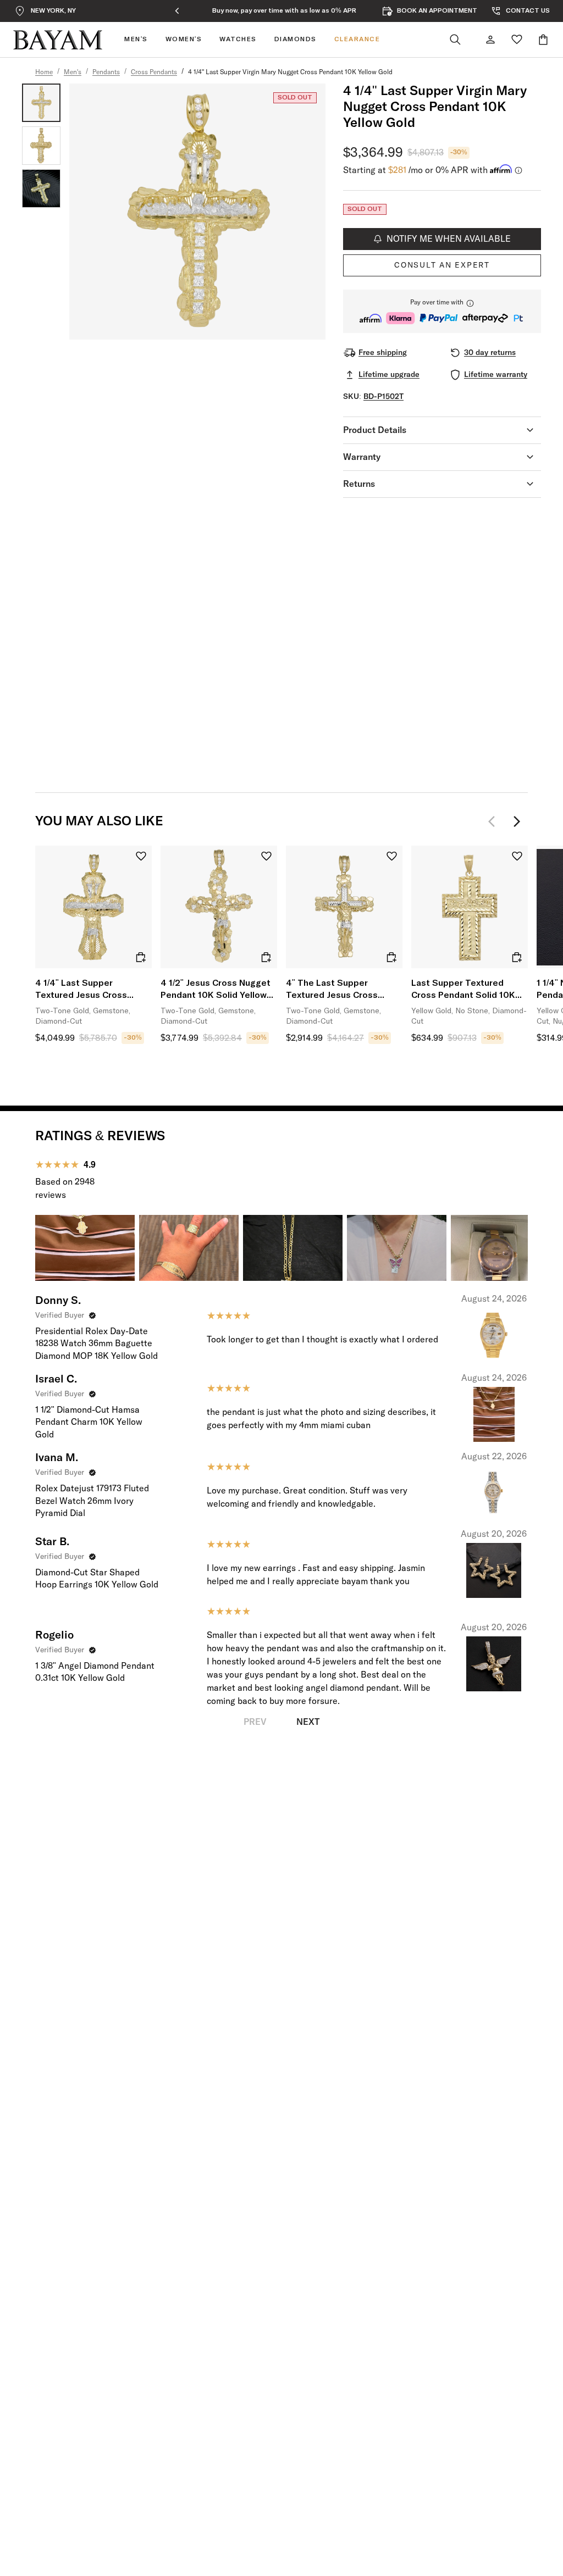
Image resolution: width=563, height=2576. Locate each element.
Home (44, 73)
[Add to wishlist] (141, 856)
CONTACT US (528, 11)
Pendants (106, 73)
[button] (442, 311)
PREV (255, 1722)
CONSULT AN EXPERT (442, 265)
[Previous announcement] (177, 11)
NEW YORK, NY (53, 11)
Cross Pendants (154, 73)
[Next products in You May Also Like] (517, 821)
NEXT (308, 1722)
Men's (73, 73)
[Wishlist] (517, 40)
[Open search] (455, 40)
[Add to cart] (141, 957)
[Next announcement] (391, 11)
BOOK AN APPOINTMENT (437, 11)
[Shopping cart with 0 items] (543, 40)
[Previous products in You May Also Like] (495, 821)
